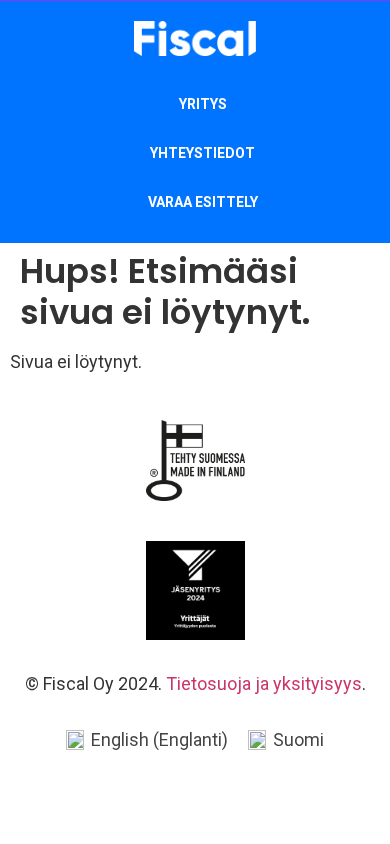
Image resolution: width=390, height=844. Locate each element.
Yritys (203, 104)
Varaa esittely (203, 202)
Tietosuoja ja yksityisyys (264, 683)
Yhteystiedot (202, 153)
